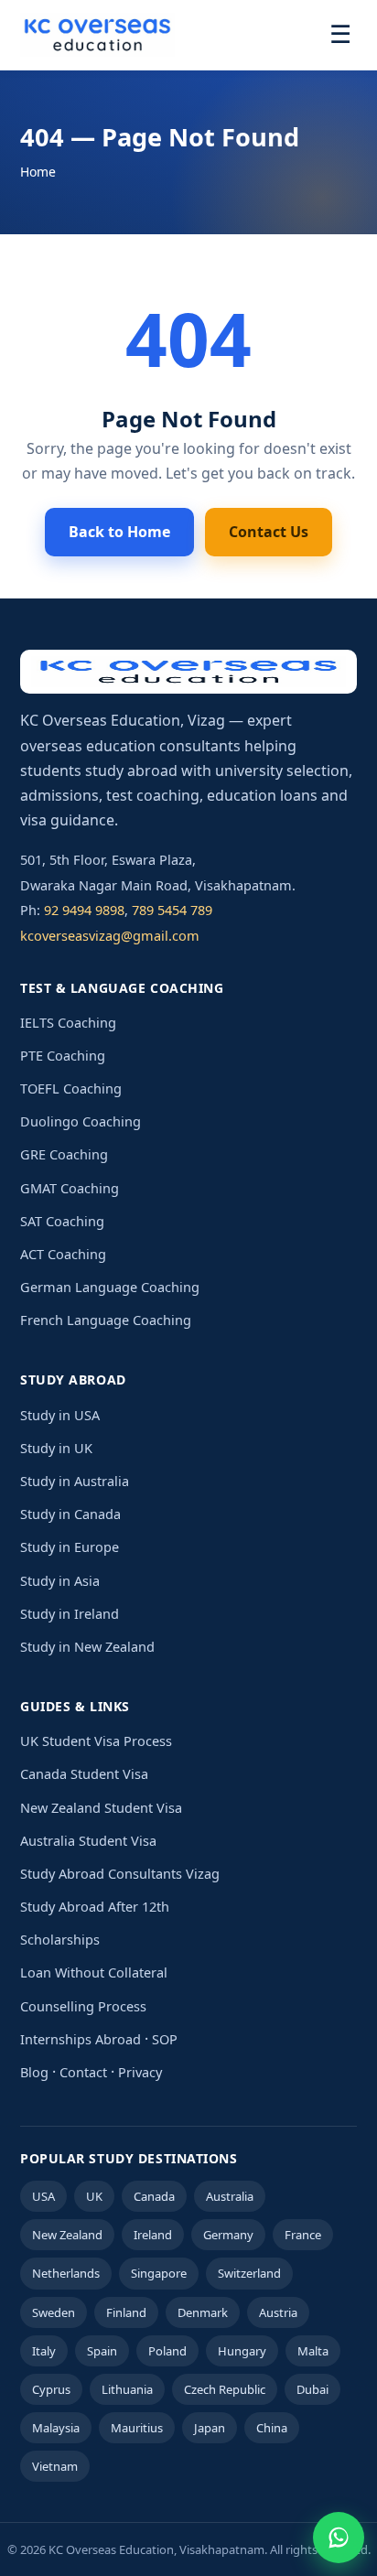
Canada (154, 2196)
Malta (313, 2351)
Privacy (140, 2072)
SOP (165, 2039)
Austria (278, 2312)
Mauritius (137, 2428)
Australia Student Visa (88, 1840)
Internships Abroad (81, 2039)
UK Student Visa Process (96, 1741)
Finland (126, 2312)
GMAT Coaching (70, 1188)
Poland (167, 2351)
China (272, 2428)
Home (38, 172)
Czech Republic (225, 2389)
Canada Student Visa (84, 1773)
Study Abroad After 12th (95, 1906)
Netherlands (66, 2273)
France (303, 2235)
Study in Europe (70, 1547)
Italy (44, 2351)
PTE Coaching (63, 1055)
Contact (83, 2072)
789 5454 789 (172, 910)
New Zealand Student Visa (101, 1807)
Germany (228, 2235)
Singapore (159, 2273)
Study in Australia (75, 1481)
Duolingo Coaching (81, 1121)
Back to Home (119, 532)
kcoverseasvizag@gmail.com (110, 935)
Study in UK (56, 1448)
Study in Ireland (70, 1613)
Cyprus (51, 2389)
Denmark (203, 2312)
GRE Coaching (64, 1154)
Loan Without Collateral (94, 1972)
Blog (34, 2072)
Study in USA (60, 1415)
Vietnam (55, 2466)
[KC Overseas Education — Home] (97, 35)
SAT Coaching (62, 1221)
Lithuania (127, 2389)
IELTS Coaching (68, 1022)
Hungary (242, 2351)
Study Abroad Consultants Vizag (120, 1873)
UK (94, 2196)
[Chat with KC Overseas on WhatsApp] (339, 2538)
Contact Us (269, 532)
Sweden (54, 2312)
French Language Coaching (106, 1320)
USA (43, 2196)
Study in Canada (70, 1514)
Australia (230, 2196)
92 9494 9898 (84, 910)
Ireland (153, 2235)
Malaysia (56, 2428)
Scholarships (60, 1939)
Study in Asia (60, 1580)
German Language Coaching (110, 1287)
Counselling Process (83, 2006)
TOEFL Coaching (71, 1088)
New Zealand (67, 2235)
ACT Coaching (63, 1254)
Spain (102, 2351)
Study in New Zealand (87, 1646)
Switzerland (249, 2273)
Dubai (312, 2389)
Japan (210, 2428)
